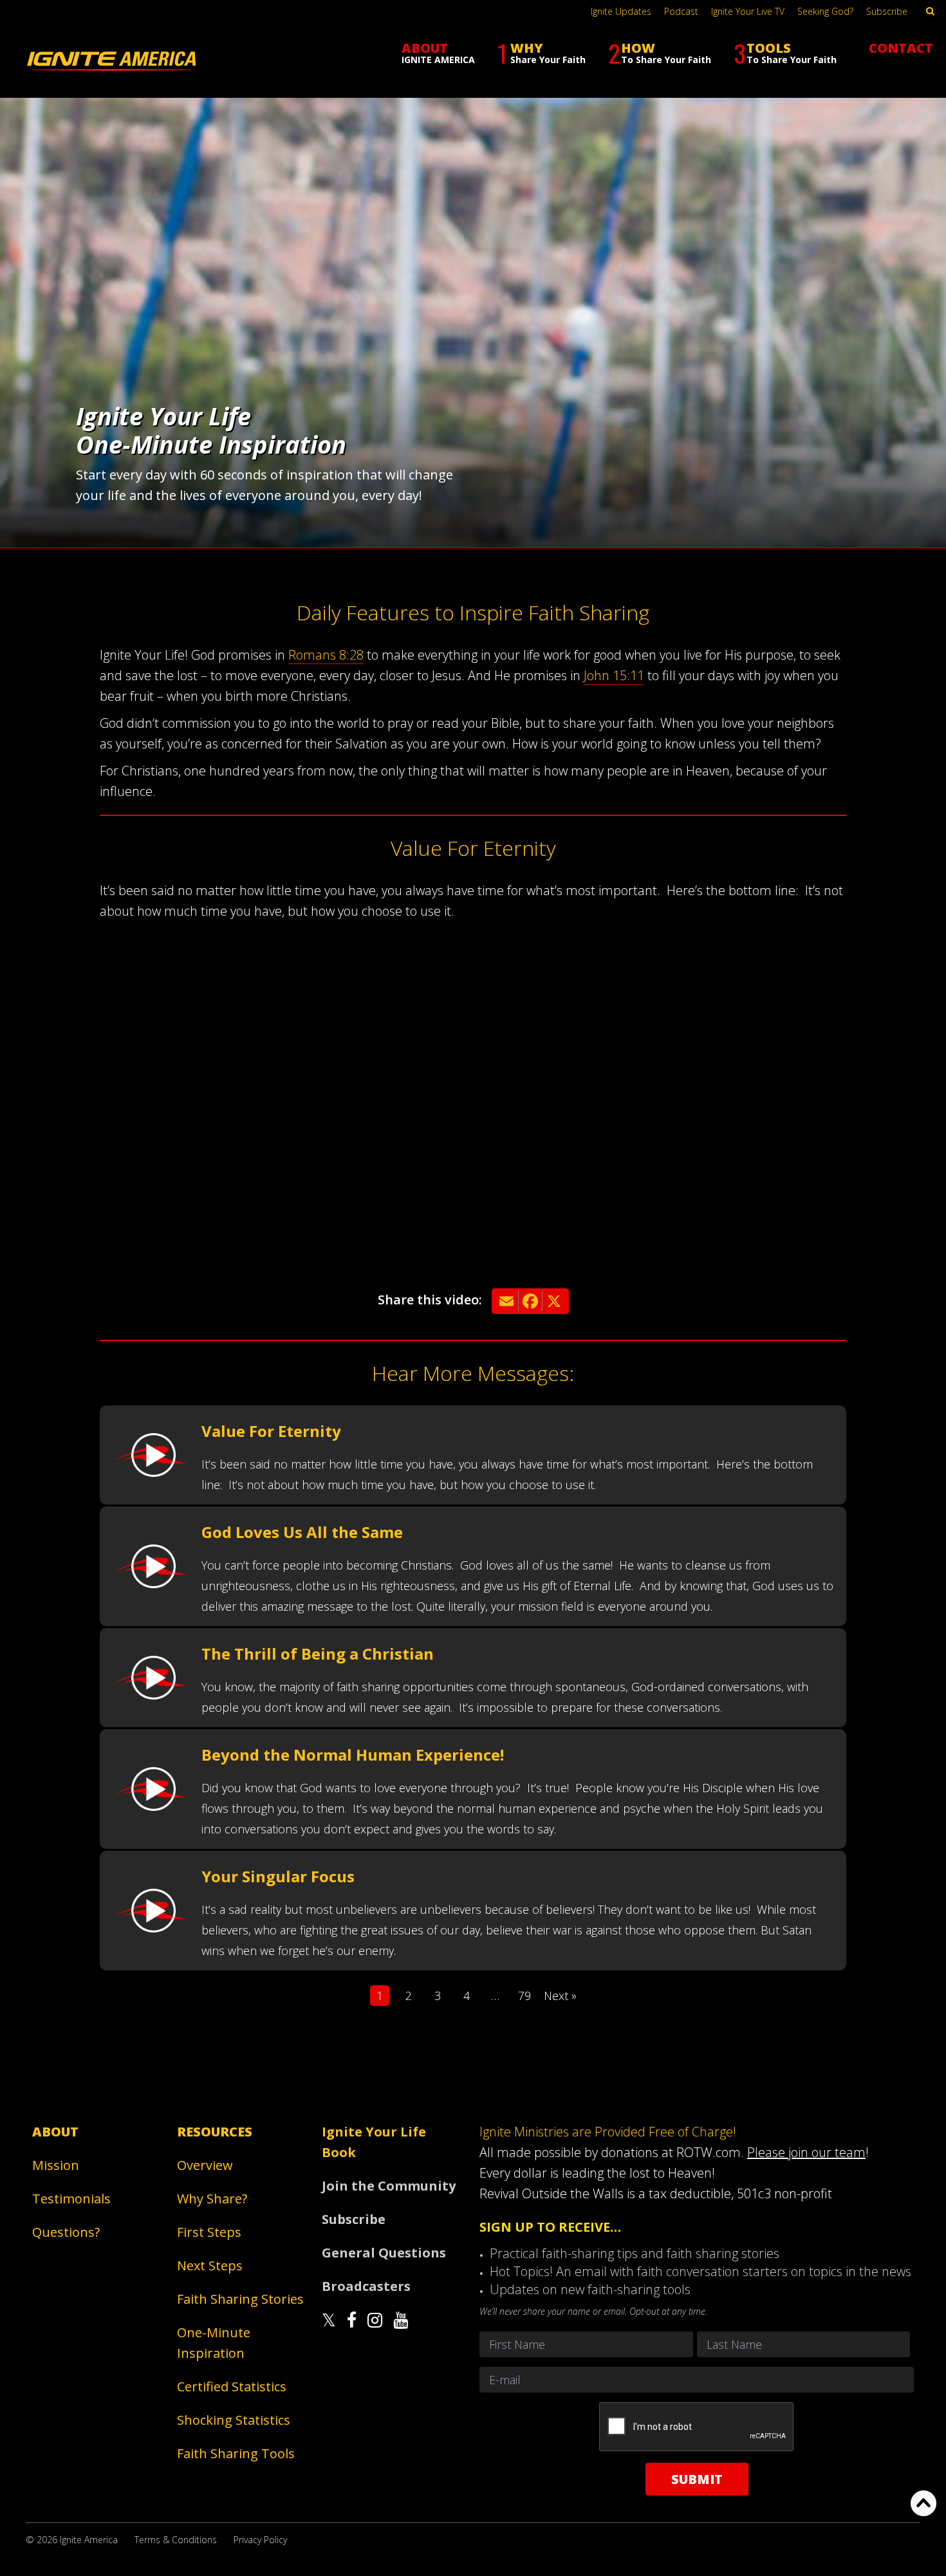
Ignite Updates (621, 11)
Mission (56, 2165)
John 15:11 (614, 675)
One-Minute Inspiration (214, 2343)
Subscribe (887, 11)
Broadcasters (366, 2286)
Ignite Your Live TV (748, 11)
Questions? (66, 2232)
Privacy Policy (260, 2540)
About (55, 2132)
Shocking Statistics (234, 2420)
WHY (542, 53)
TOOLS (785, 53)
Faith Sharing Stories (240, 2299)
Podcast (681, 11)
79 (524, 1996)
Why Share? (212, 2199)
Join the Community (389, 2186)
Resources (215, 2132)
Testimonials (71, 2199)
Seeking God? (825, 11)
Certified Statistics (232, 2386)
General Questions (384, 2253)
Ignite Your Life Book (374, 2142)
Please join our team (806, 2152)
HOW (660, 53)
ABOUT (438, 52)
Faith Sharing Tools (236, 2453)
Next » (560, 1996)
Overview (205, 2165)
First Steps (209, 2232)
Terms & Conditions (176, 2540)
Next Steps (210, 2266)
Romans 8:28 (326, 655)
